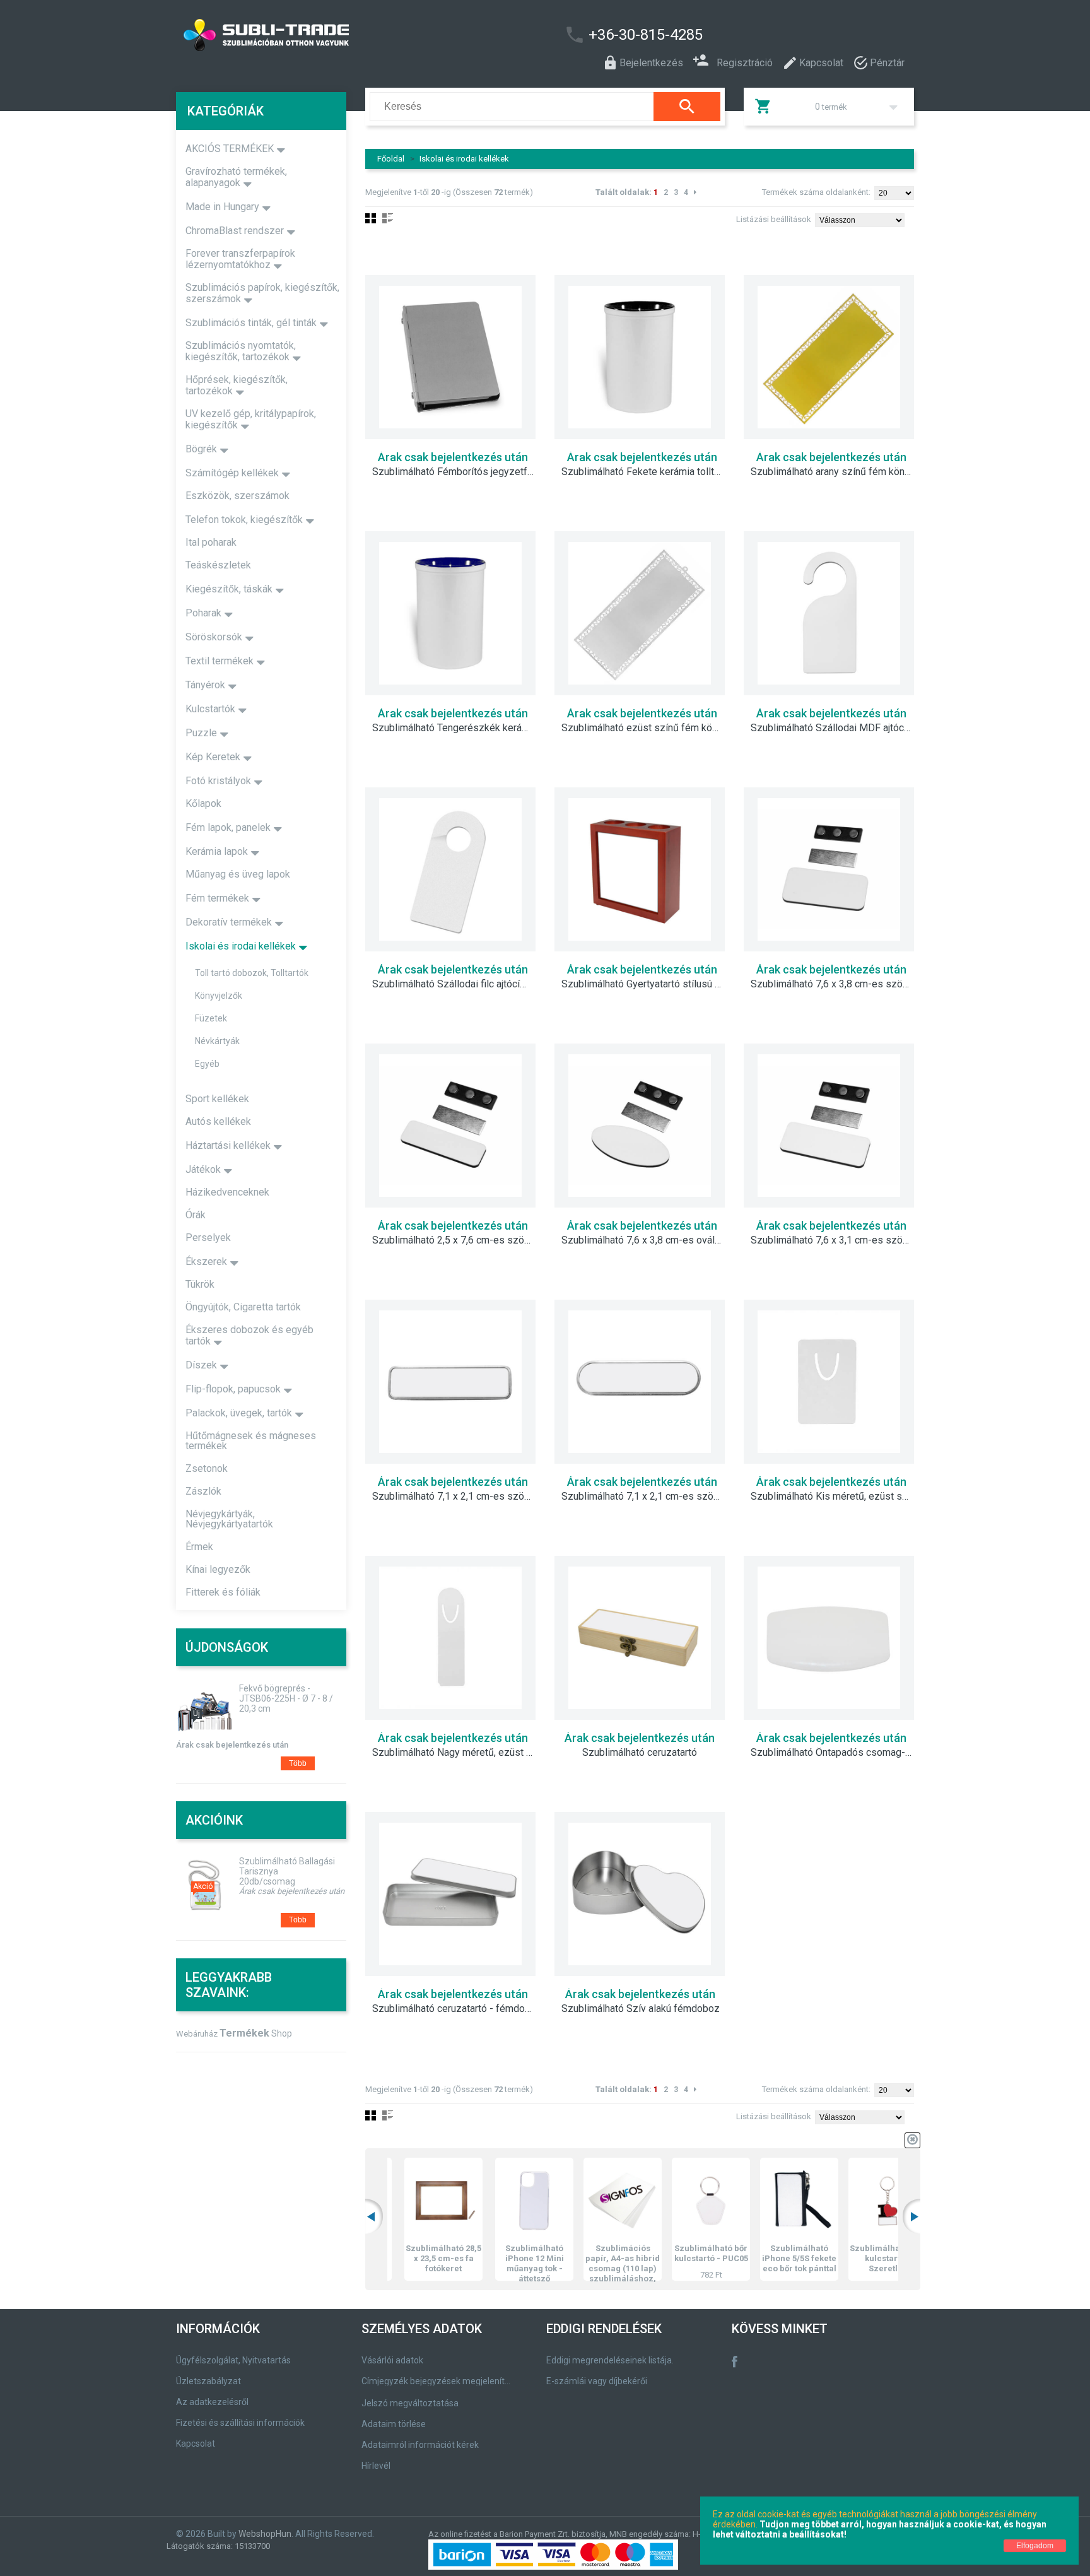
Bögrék (201, 449)
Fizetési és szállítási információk (240, 2423)
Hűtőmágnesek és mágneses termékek (251, 1441)
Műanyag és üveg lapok (238, 874)
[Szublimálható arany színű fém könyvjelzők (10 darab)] (829, 357)
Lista (388, 2115)
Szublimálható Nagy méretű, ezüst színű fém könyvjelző (460, 1753)
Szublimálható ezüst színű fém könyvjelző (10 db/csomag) (649, 728)
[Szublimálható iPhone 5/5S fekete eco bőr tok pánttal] (768, 2201)
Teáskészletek (218, 565)
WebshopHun (265, 2534)
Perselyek (208, 1238)
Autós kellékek (218, 1121)
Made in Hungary (222, 207)
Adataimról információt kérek (420, 2445)
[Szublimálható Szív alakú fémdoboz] (640, 1894)
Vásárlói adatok (392, 2360)
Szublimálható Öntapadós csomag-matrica (838, 1753)
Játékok (203, 1169)
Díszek (201, 1365)
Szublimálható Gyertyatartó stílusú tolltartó (649, 984)
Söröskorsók (214, 637)
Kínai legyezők (218, 1569)
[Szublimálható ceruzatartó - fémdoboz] (450, 1894)
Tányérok (205, 685)
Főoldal (391, 159)
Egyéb (207, 1064)
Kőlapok (203, 803)
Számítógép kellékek (232, 473)
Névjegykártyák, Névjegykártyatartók (229, 1519)
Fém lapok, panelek (228, 827)
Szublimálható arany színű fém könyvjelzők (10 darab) (838, 472)
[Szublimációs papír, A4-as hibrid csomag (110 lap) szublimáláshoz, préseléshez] (591, 2201)
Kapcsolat (196, 2444)
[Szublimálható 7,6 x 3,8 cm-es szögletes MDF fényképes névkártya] (829, 869)
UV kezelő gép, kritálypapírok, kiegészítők (251, 419)
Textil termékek (220, 661)
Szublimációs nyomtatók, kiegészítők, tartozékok (241, 351)
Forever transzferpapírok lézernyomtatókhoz (240, 259)
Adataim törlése (394, 2424)
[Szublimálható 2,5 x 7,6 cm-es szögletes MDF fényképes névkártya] (450, 1126)
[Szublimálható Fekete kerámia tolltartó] (640, 357)
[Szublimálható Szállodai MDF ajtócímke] (829, 613)
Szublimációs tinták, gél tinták (251, 323)
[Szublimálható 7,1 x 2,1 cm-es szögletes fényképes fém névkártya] (450, 1382)
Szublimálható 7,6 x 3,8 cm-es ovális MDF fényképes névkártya (649, 1240)
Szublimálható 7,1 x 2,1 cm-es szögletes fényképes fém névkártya (460, 1497)
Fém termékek (217, 898)
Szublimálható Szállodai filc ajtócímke (455, 984)
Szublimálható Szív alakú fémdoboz (641, 2009)
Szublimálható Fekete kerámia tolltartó (646, 472)
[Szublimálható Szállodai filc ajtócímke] (450, 869)
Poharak (203, 613)
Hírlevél (376, 2466)
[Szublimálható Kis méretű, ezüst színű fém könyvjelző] (829, 1382)
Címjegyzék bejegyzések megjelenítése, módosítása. (438, 2381)
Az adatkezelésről (212, 2402)
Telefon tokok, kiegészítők (244, 520)
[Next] (695, 192)
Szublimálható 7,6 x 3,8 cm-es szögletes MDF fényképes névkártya (838, 984)
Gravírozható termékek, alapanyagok (236, 177)
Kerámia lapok (217, 851)
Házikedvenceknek (227, 1192)
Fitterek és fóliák (223, 1592)
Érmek (199, 1547)
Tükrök (200, 1284)
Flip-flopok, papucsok (233, 1389)
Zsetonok (207, 1468)
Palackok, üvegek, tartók (239, 1413)
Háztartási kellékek (228, 1145)
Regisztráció (745, 62)
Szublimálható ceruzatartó (640, 1753)
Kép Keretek (213, 757)
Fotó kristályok (218, 781)
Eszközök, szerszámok (237, 496)
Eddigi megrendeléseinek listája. (610, 2360)
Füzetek (211, 1018)
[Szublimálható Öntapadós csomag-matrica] (829, 1638)
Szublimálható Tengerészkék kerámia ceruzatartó (460, 728)
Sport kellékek (217, 1099)
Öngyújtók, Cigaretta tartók (243, 1307)
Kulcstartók (210, 709)
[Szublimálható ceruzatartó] (640, 1638)
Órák (196, 1215)
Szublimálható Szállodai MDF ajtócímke (838, 728)
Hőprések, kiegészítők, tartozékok (237, 385)
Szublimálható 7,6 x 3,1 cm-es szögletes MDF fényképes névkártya (838, 1240)
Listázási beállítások (774, 219)
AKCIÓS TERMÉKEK (230, 149)
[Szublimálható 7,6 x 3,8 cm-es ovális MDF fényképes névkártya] (640, 1126)
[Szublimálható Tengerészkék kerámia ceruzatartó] (450, 613)
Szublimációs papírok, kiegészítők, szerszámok (262, 293)
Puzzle (201, 733)
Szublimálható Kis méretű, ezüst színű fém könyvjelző (838, 1497)
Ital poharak (211, 542)
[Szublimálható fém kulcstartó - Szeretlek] (856, 2201)
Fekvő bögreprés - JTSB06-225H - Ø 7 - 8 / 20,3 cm (286, 1698)
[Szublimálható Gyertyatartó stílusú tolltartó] (640, 869)
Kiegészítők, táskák (229, 589)
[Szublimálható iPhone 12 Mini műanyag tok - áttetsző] (503, 2201)
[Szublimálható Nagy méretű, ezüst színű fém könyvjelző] (450, 1638)
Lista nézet (388, 218)
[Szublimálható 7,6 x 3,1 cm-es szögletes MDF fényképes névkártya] (829, 1126)
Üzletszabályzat (208, 2381)
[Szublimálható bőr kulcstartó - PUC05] (679, 2201)
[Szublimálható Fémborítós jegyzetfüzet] (450, 357)
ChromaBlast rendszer (235, 231)
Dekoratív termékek (229, 922)
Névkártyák (217, 1041)
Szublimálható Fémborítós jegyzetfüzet (460, 472)
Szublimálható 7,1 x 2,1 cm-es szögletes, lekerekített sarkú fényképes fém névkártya (649, 1497)
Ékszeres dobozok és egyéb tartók (249, 1335)
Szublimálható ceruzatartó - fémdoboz (457, 2009)
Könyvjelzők (219, 996)
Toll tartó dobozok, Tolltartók (252, 973)
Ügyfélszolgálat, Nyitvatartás (233, 2360)
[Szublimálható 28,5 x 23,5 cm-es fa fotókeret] (412, 2201)
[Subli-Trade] (334, 35)
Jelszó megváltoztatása (410, 2403)
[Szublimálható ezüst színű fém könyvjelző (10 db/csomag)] (640, 613)
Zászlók (203, 1491)
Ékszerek (206, 1262)
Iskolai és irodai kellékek (464, 159)
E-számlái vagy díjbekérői (597, 2381)
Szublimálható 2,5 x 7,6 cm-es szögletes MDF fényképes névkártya (460, 1240)
